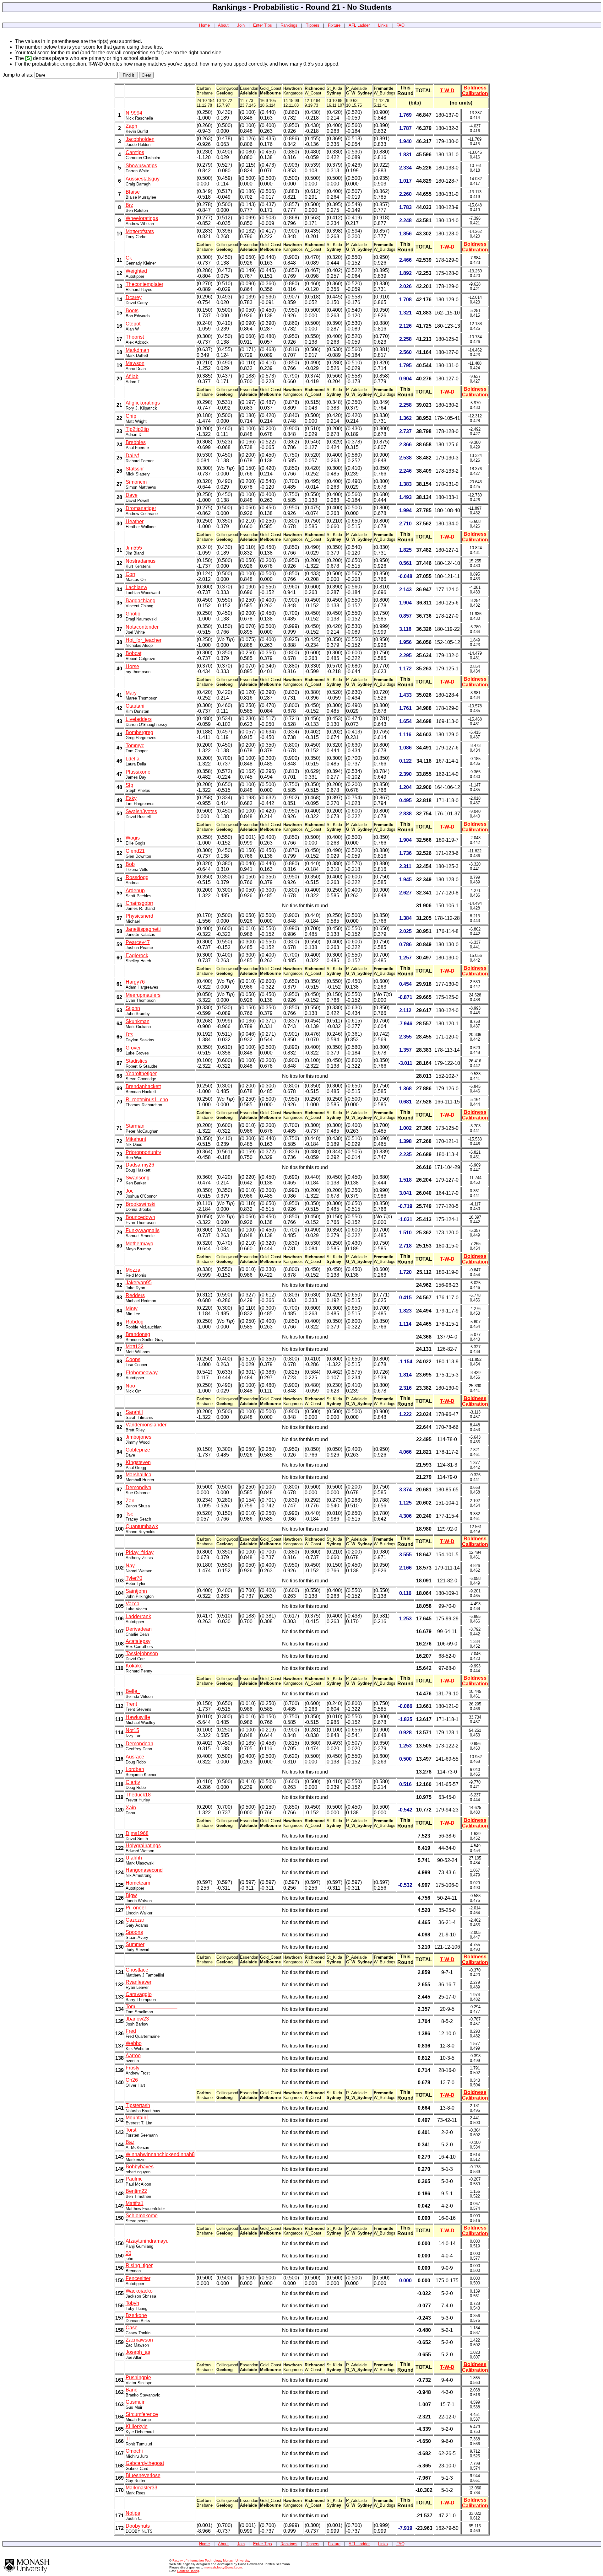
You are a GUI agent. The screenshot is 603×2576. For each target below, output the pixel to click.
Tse (130, 1514)
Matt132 (135, 1347)
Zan (130, 1501)
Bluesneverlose (143, 2475)
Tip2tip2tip (137, 429)
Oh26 (132, 2080)
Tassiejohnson (142, 1653)
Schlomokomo (142, 2216)
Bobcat (133, 653)
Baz (130, 2142)
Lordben (135, 1769)
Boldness (475, 88)
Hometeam (138, 1883)
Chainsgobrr (139, 903)
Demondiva (139, 1487)
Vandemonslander (146, 1425)
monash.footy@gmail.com (223, 2567)
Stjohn (133, 1008)
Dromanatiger (141, 508)
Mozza (133, 1270)
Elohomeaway (142, 1373)
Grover (133, 1048)
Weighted (136, 271)
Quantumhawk (142, 1526)
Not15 (132, 1730)
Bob (130, 864)
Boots (132, 311)
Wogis (133, 838)
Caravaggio (139, 1994)
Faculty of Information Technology (197, 2560)
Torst (131, 2130)
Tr (128, 2439)
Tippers (313, 25)
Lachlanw (136, 587)
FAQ (400, 25)
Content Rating (188, 2571)
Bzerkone (136, 2315)
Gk (129, 258)
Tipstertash (138, 2105)
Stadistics (136, 1061)
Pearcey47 (138, 942)
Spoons (134, 1932)
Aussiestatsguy (143, 179)
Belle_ (133, 1691)
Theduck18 (138, 1795)
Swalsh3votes (141, 811)
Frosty (133, 2068)
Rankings (289, 25)
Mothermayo (139, 1244)
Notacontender (142, 627)
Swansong (138, 1178)
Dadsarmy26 (140, 1165)
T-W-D (447, 91)
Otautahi (135, 706)
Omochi (134, 2451)
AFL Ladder (359, 25)
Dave (132, 495)
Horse (132, 666)
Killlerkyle (137, 2426)
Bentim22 (136, 2191)
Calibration (475, 93)
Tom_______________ (152, 2007)
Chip (131, 416)
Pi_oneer (136, 1908)
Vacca (133, 1604)
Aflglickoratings (143, 403)
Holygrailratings (143, 1846)
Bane (132, 2390)
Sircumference (142, 2414)
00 (128, 2253)
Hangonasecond (144, 1870)
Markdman (137, 350)
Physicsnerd (139, 916)
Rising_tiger (139, 2265)
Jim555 (134, 548)
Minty (132, 1309)
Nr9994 (134, 113)
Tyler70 (134, 1578)
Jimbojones (139, 1437)
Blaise (133, 192)
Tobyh (132, 2303)
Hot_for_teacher (144, 640)
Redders (135, 1295)
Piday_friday (140, 1552)
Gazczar (135, 1920)
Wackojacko (139, 2291)
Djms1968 (137, 1833)
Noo (130, 1386)
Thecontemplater (144, 284)
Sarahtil (134, 1412)
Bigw (131, 1895)
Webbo (134, 2043)
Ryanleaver (139, 1982)
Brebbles (136, 442)
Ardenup (135, 891)
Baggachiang (141, 601)
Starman (135, 1126)
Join (241, 25)
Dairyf (132, 456)
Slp (129, 785)
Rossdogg (137, 877)
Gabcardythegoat (145, 2463)
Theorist (135, 337)
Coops (133, 1359)
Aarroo (133, 2055)
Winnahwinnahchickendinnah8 (160, 2154)
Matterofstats (140, 231)
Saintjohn (136, 1591)
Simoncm (136, 482)
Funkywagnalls (143, 1230)
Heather (135, 521)
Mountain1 (137, 2118)
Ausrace (135, 1757)
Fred (131, 2031)
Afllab (132, 376)
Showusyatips (141, 166)
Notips (133, 2513)
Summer (135, 1944)
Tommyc (135, 746)
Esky (131, 798)
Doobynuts (138, 2526)
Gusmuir (135, 2402)
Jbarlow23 (137, 2019)
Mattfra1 (135, 2203)
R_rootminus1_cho (147, 1100)
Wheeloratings (142, 218)
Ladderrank (138, 1616)
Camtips (135, 152)
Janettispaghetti (143, 929)
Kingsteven (138, 1462)
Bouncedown (140, 1217)
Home (204, 25)
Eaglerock (137, 955)
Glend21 (135, 851)
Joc (130, 1191)
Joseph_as (138, 2352)
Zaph (131, 126)
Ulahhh (134, 1858)
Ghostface (137, 1970)
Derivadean (139, 1629)
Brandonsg (138, 1334)
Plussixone (138, 772)
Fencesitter (138, 2278)
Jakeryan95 (139, 1283)
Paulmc (134, 2179)
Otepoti (134, 324)
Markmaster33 (141, 2488)
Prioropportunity (143, 1152)
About (223, 25)
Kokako (134, 1666)
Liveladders (139, 719)
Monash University (236, 2560)
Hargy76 (135, 982)
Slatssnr (135, 469)
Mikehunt (136, 1139)
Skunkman (138, 1021)
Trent (131, 1704)
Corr (130, 574)
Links (383, 25)
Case (132, 2328)
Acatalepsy (138, 1641)
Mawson (135, 363)
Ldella (133, 759)
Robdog (135, 1322)
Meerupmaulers (143, 995)
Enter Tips (263, 25)
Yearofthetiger (141, 1073)
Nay (130, 1566)
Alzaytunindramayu (147, 2241)
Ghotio (133, 614)
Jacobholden (140, 139)
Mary (131, 693)
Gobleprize (138, 1450)
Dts (129, 1035)
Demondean (139, 1744)
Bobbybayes (140, 2167)
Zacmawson (139, 2340)
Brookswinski (141, 1204)
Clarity (133, 1782)
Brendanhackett (143, 1086)
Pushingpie (138, 2377)
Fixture (334, 25)
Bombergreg (139, 732)
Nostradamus (141, 561)
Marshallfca (139, 1475)
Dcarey (134, 297)
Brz (129, 205)
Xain (131, 1808)
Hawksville (138, 1717)
